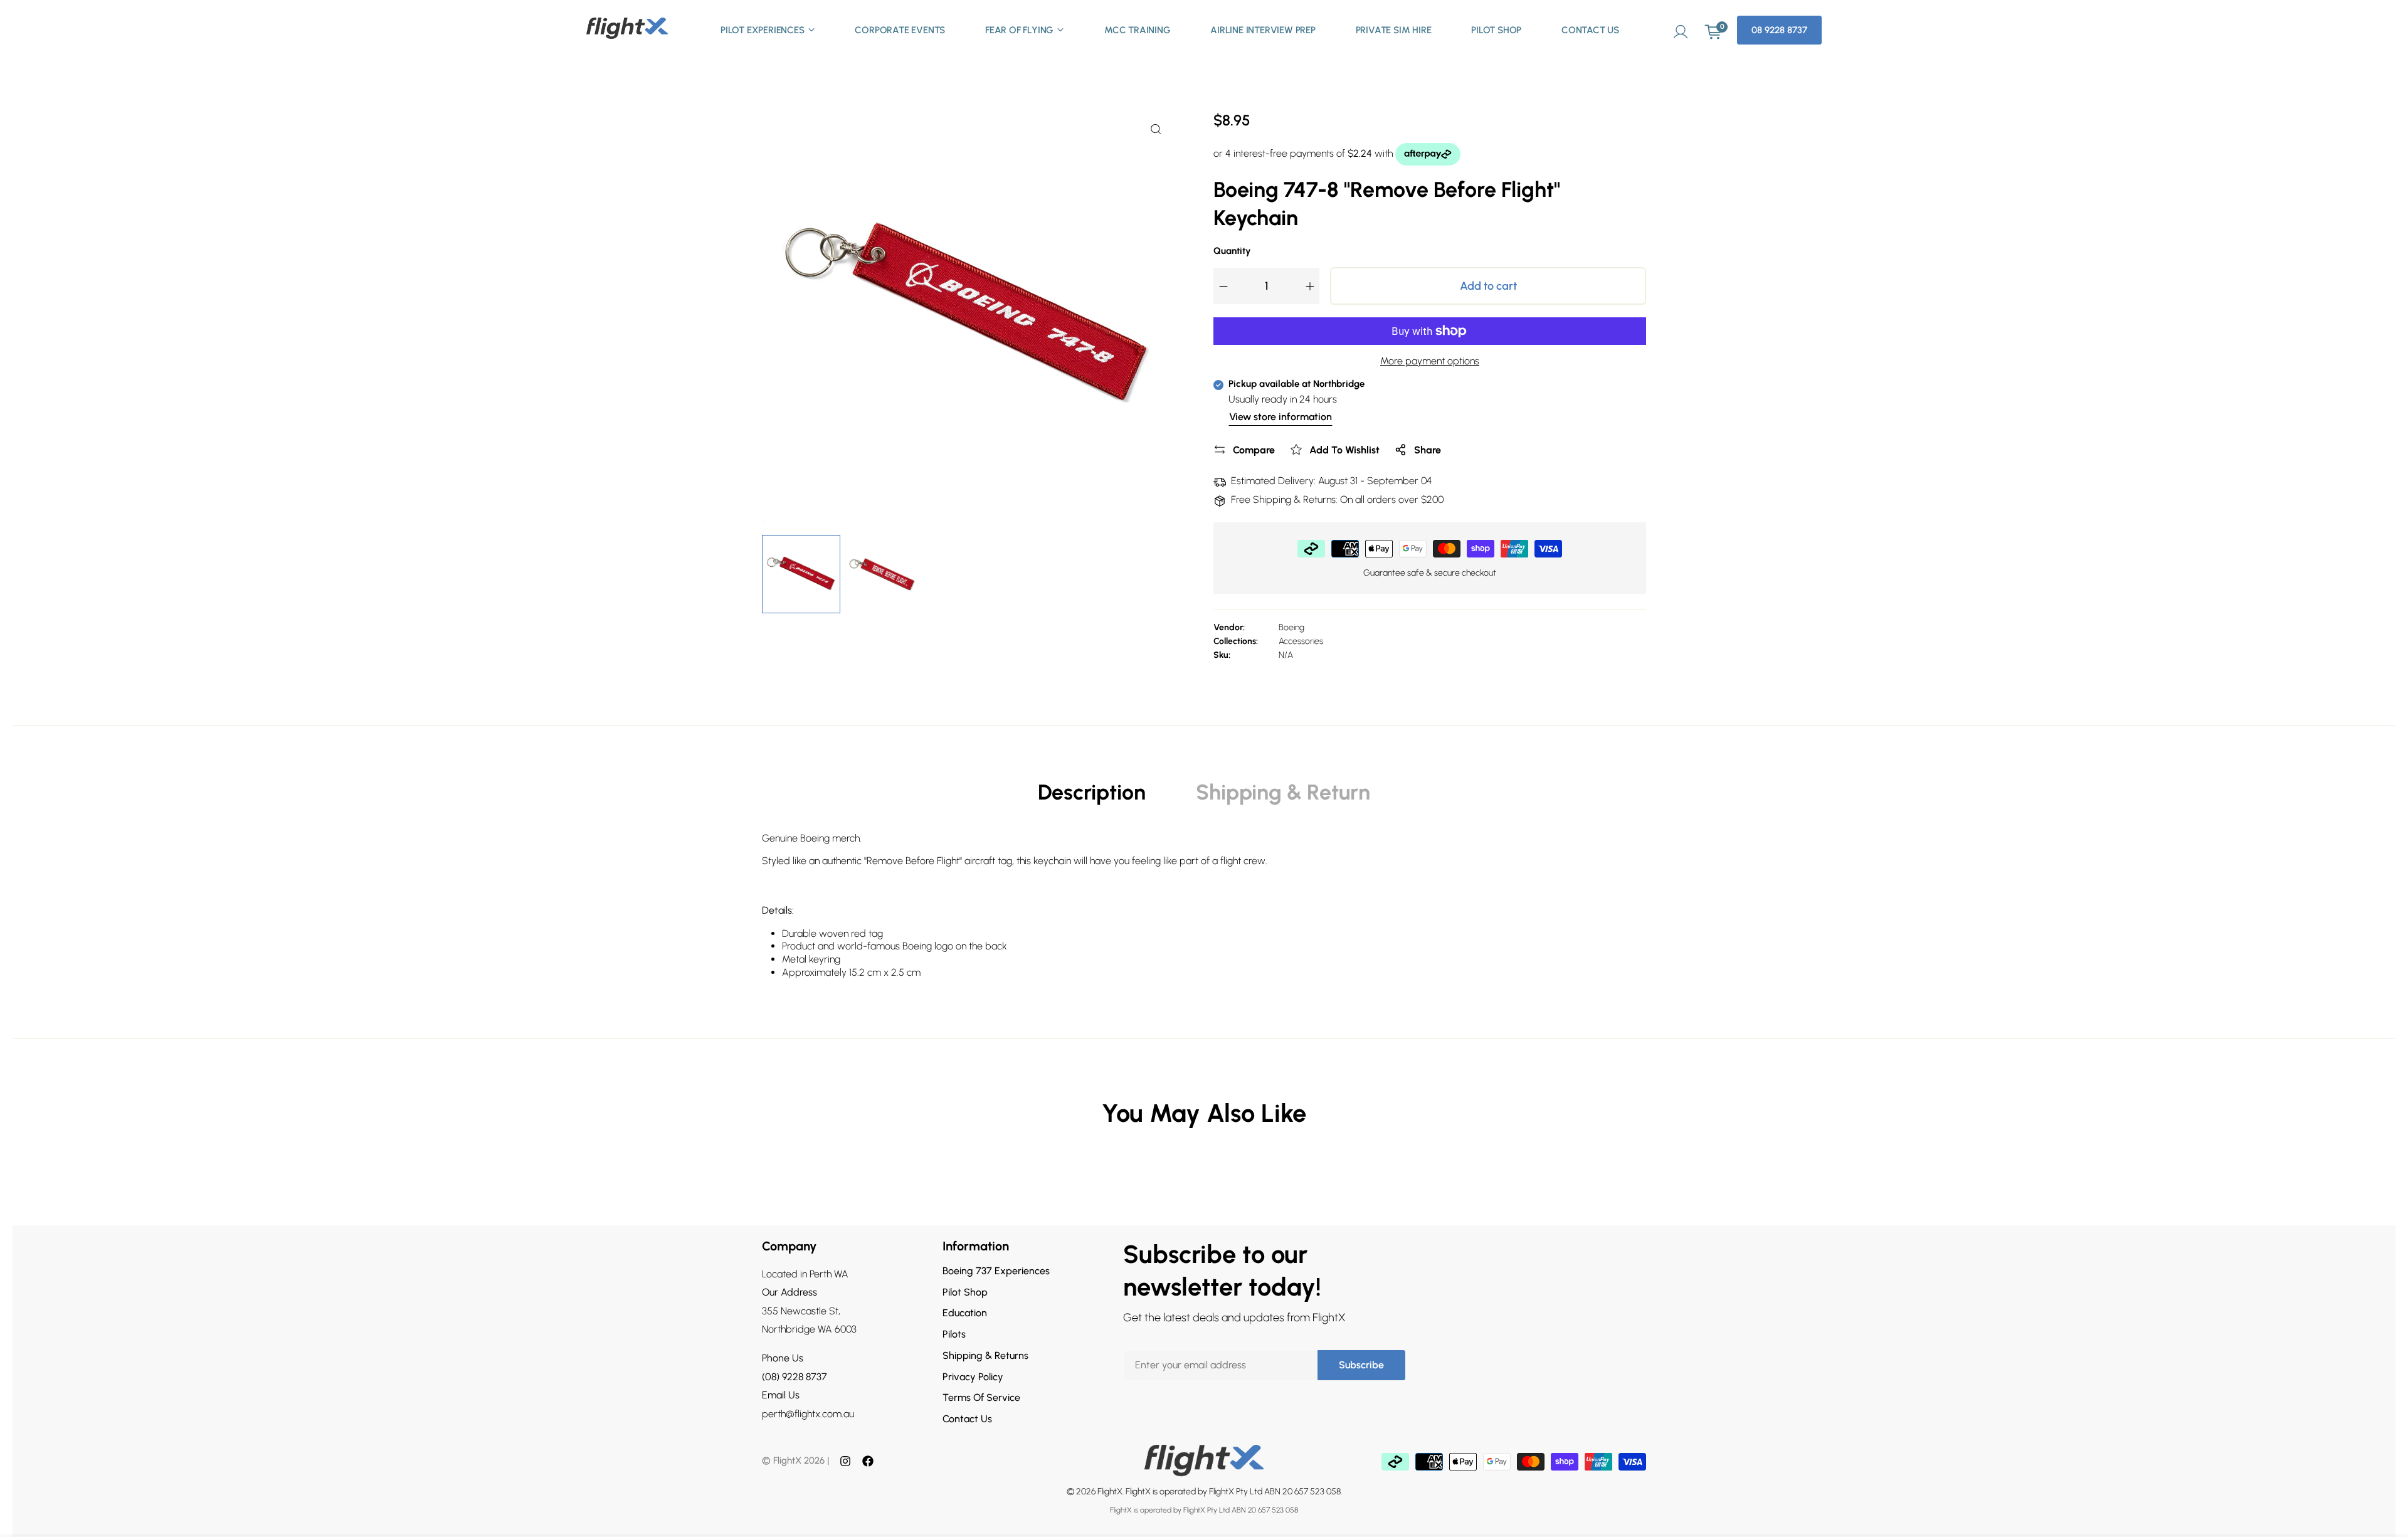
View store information (1281, 417)
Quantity (1232, 251)
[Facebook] (868, 1461)
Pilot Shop (1496, 30)
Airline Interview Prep (1263, 30)
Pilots (954, 1334)
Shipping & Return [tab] (1283, 792)
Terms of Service (981, 1397)
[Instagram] (845, 1461)
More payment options (1430, 361)
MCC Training (1138, 30)
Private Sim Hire (1394, 30)
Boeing (1291, 627)
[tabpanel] (1204, 911)
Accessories (1301, 641)
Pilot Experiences (763, 30)
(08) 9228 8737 (795, 1377)
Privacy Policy (973, 1377)
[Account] (1681, 30)
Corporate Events (900, 30)
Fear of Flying (1019, 30)
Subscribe (1361, 1365)
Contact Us (1590, 30)
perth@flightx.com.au (808, 1414)
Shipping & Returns (985, 1355)
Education (965, 1313)
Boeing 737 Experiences (996, 1271)
